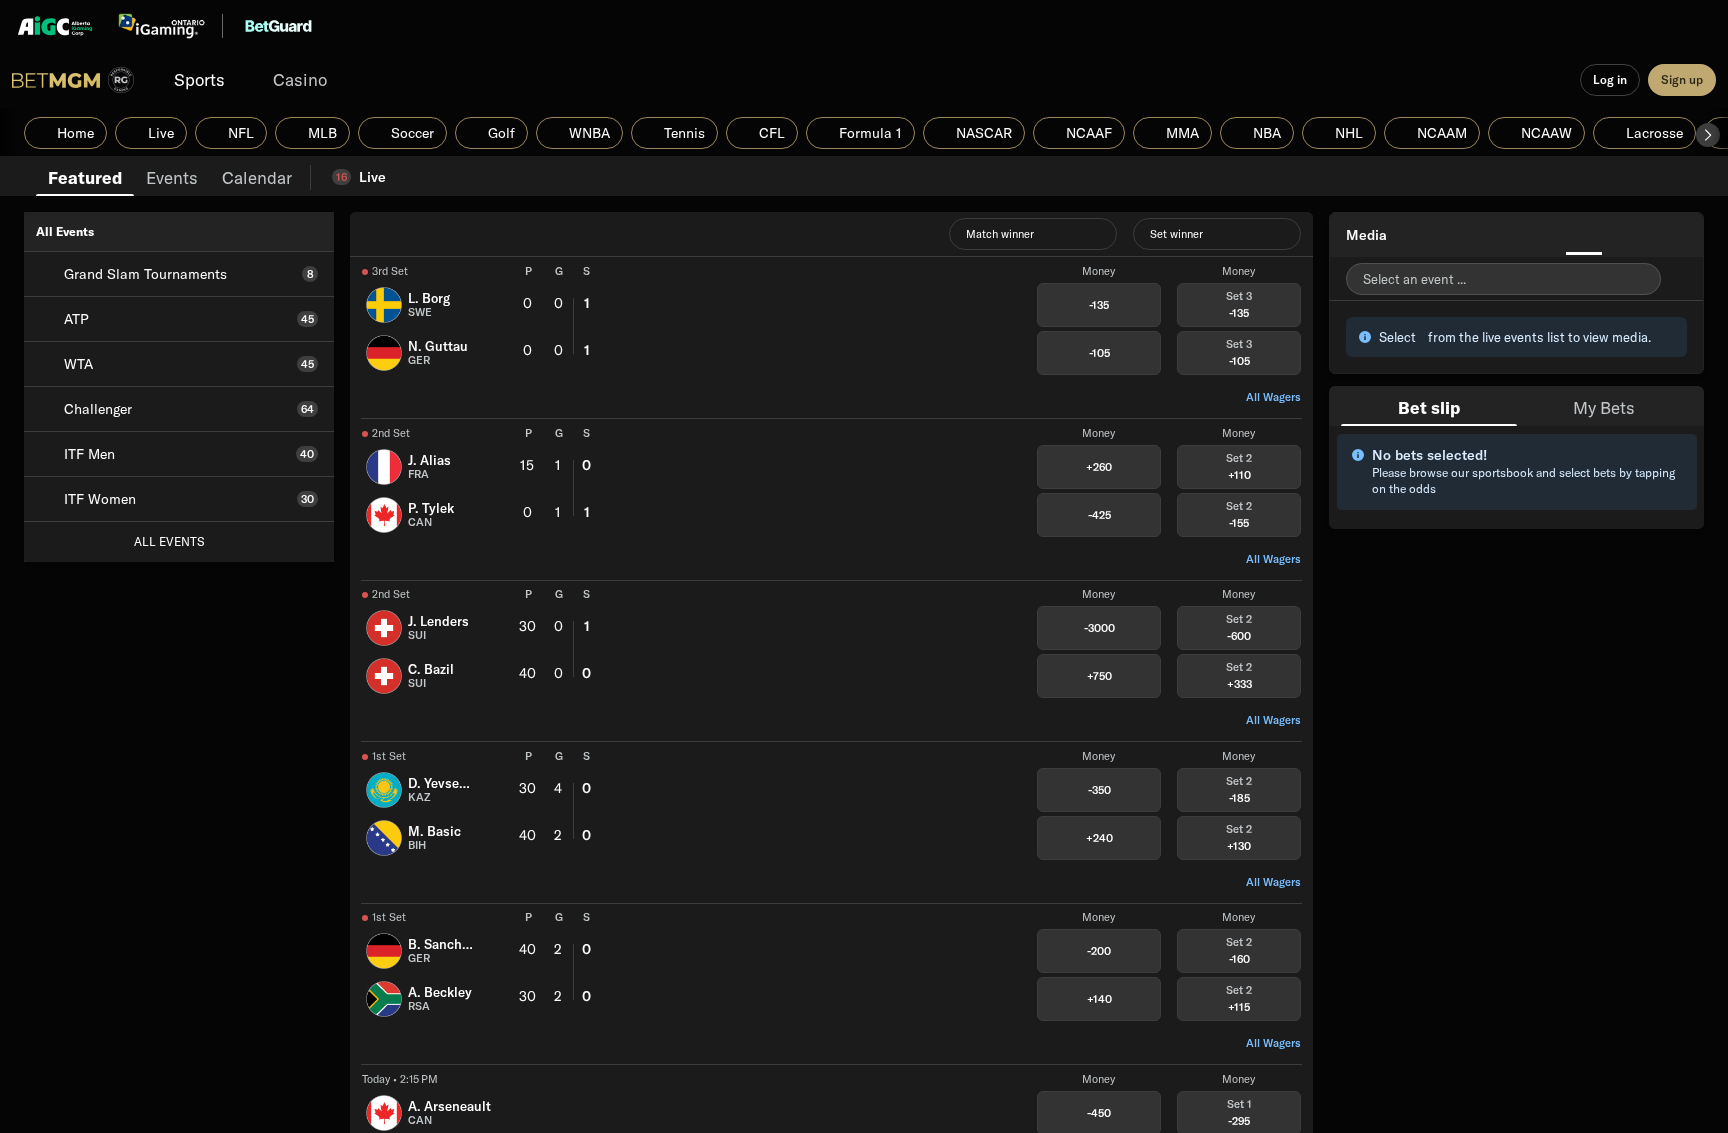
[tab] (85, 176)
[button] (1708, 135)
